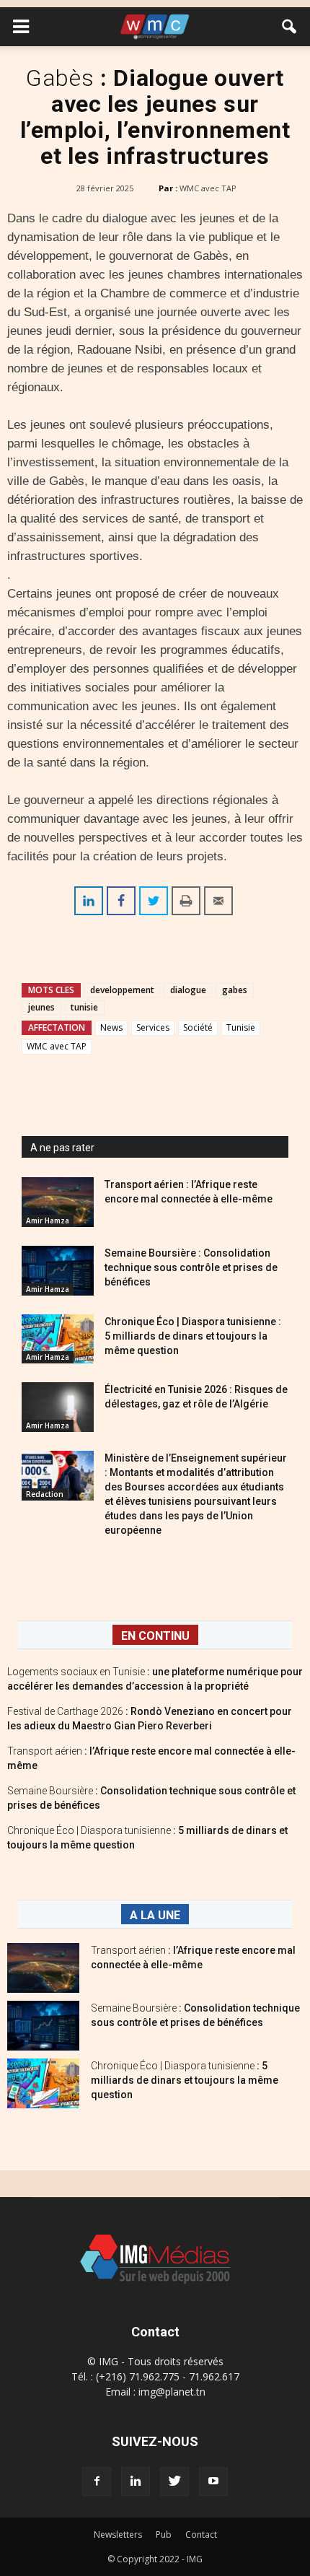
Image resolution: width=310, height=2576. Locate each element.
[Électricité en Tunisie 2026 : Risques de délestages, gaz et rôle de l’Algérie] (58, 1407)
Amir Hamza (48, 1221)
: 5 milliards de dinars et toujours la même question (185, 2080)
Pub (164, 2534)
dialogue (188, 990)
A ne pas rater (62, 1148)
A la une (155, 1915)
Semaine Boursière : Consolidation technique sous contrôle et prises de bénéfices (191, 1267)
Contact (201, 2534)
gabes (235, 990)
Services (153, 1027)
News (111, 1027)
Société (198, 1027)
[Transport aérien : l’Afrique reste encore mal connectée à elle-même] (58, 1202)
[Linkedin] (136, 2481)
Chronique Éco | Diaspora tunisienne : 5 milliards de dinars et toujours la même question (193, 1336)
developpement (122, 990)
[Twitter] (174, 2481)
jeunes (41, 1007)
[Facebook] (97, 2481)
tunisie (84, 1007)
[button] (290, 27)
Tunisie (241, 1027)
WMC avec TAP (208, 188)
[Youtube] (213, 2481)
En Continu (155, 1636)
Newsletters (118, 2534)
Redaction (45, 1494)
